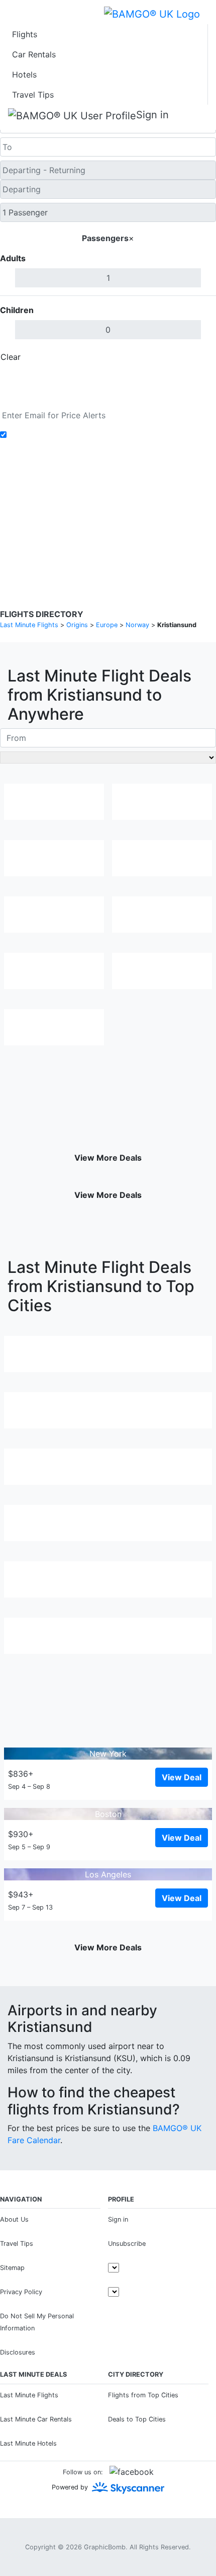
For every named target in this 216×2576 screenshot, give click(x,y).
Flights (25, 34)
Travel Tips (33, 95)
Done (199, 357)
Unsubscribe (127, 2244)
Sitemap (12, 2268)
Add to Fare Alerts (44, 435)
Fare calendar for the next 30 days (66, 400)
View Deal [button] (182, 1777)
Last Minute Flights (29, 2395)
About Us (14, 2219)
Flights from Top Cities (143, 2395)
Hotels (24, 74)
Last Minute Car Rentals (36, 2419)
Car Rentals (34, 54)
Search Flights (108, 380)
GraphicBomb (105, 2547)
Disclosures (134, 499)
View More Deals (108, 1158)
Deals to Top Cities (137, 2419)
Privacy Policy (85, 499)
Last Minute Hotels (28, 2443)
